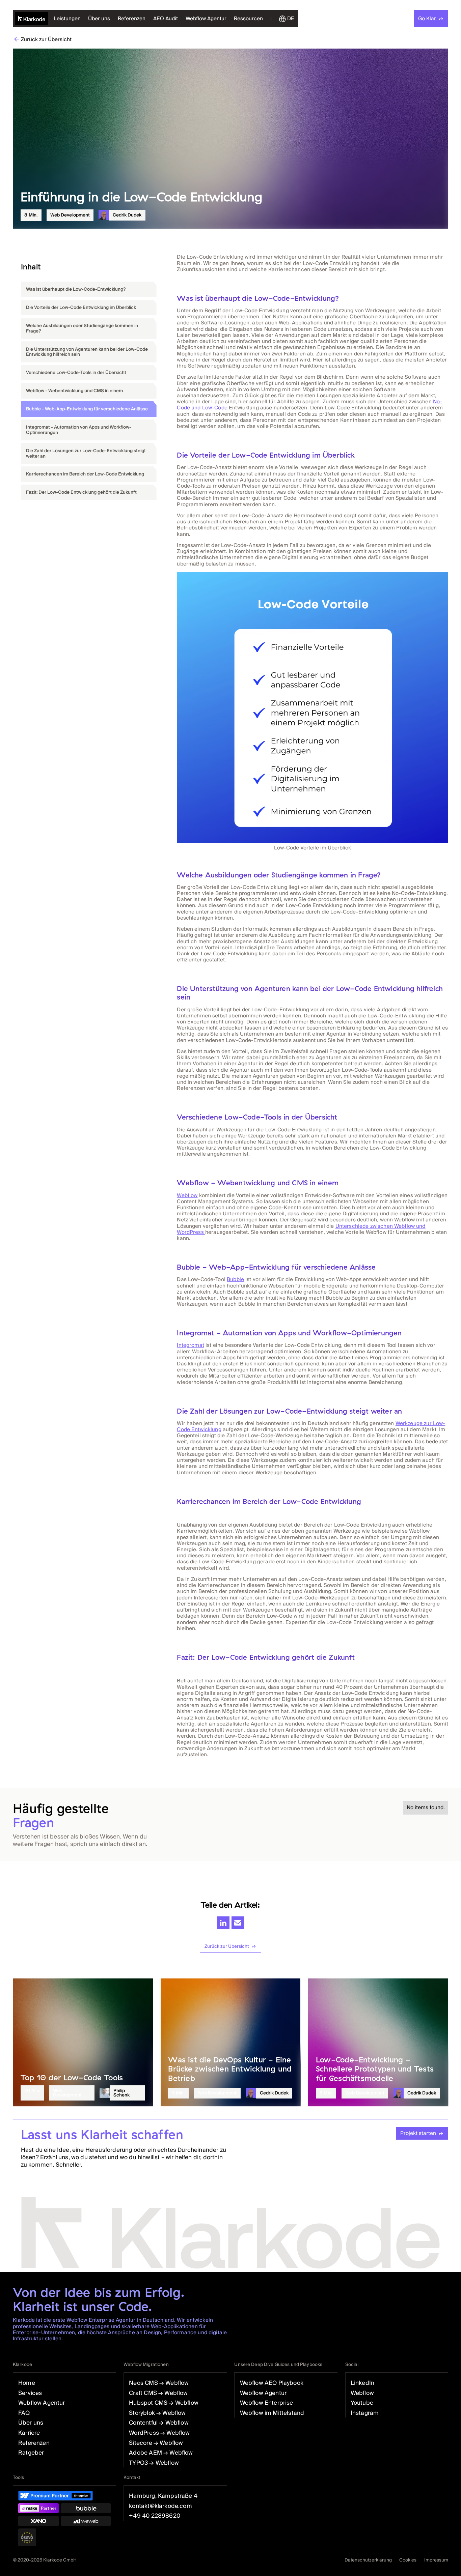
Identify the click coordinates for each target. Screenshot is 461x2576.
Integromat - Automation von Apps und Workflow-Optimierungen (79, 430)
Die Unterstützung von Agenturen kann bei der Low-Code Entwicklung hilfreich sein (87, 352)
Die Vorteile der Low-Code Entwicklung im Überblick (81, 307)
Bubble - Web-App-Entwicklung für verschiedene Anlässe (87, 409)
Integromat (191, 1345)
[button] (248, 19)
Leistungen (67, 19)
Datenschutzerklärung (368, 2560)
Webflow (187, 1195)
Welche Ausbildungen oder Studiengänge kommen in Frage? (82, 328)
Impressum (436, 2560)
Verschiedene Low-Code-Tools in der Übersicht (76, 372)
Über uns (99, 19)
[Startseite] (32, 19)
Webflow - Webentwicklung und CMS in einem (74, 391)
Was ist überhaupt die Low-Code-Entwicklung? (76, 289)
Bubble (235, 1279)
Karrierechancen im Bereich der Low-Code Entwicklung (85, 474)
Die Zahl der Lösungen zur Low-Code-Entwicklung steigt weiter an (86, 453)
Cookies (408, 2560)
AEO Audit (166, 19)
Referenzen (132, 19)
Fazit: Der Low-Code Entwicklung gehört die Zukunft (81, 492)
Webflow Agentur (206, 19)
